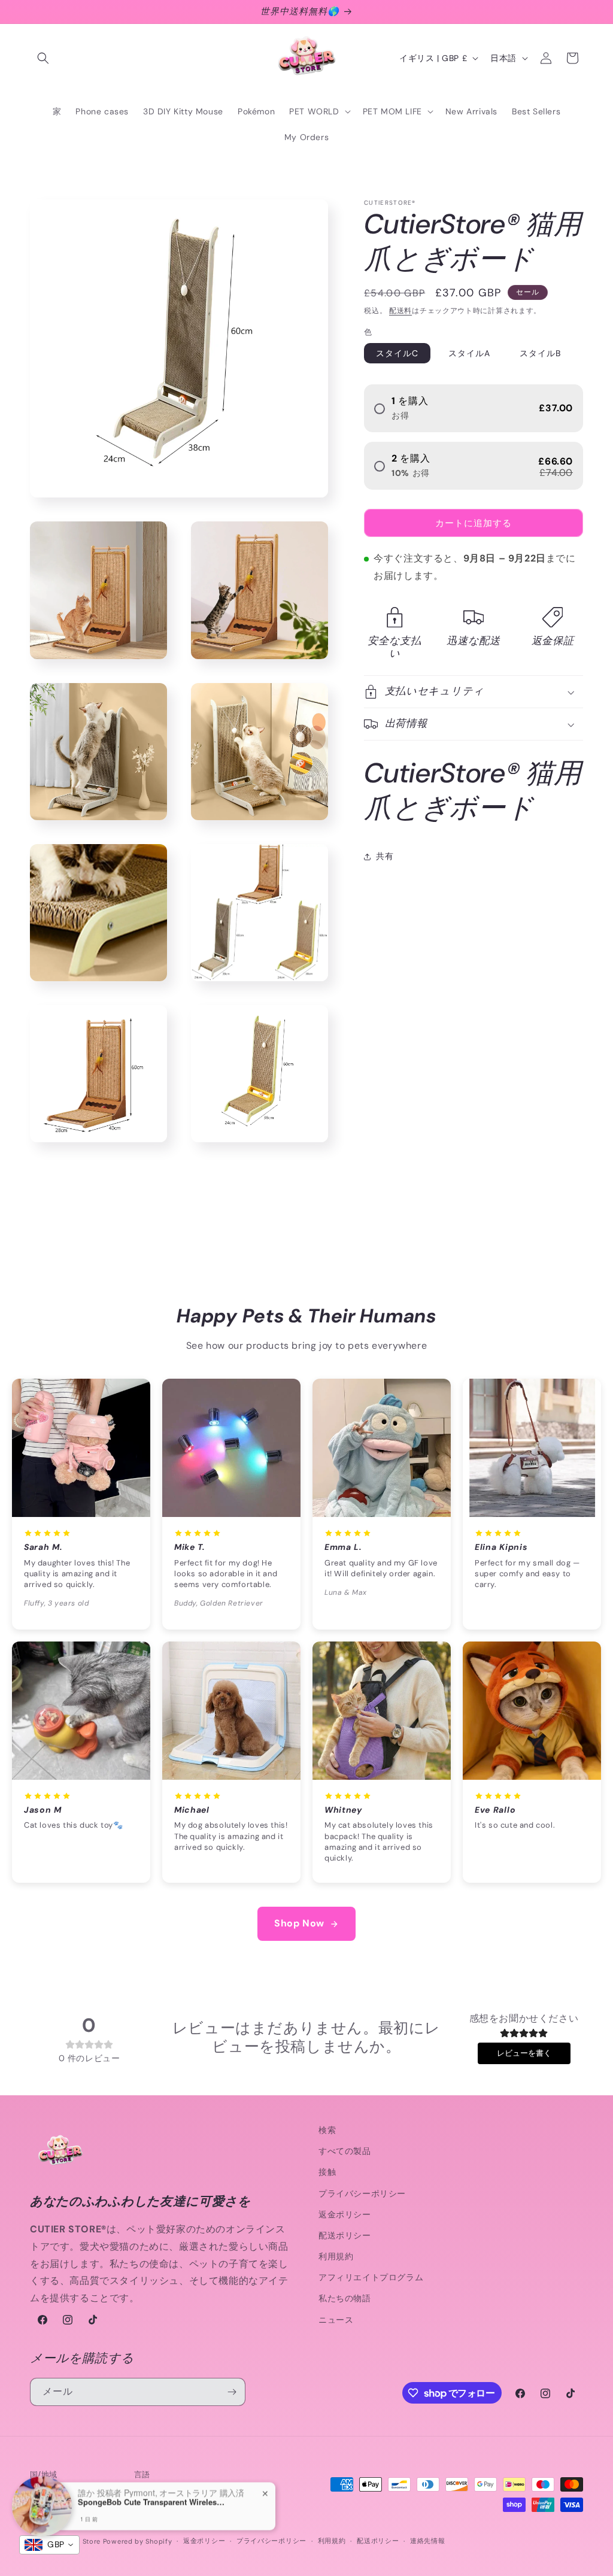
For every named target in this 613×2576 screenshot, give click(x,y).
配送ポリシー (345, 2235)
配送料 (400, 311)
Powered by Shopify (138, 2541)
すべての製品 (345, 2151)
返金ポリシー (345, 2214)
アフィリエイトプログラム (371, 2277)
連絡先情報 (428, 2541)
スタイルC (397, 353)
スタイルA (469, 353)
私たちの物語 (345, 2298)
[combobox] (49, 2545)
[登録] (232, 2392)
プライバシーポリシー (362, 2193)
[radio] (474, 408)
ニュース (336, 2320)
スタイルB (540, 353)
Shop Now (299, 1923)
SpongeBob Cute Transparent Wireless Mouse (153, 2502)
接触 (327, 2172)
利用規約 (336, 2256)
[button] (43, 58)
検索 (327, 2130)
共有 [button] (385, 856)
